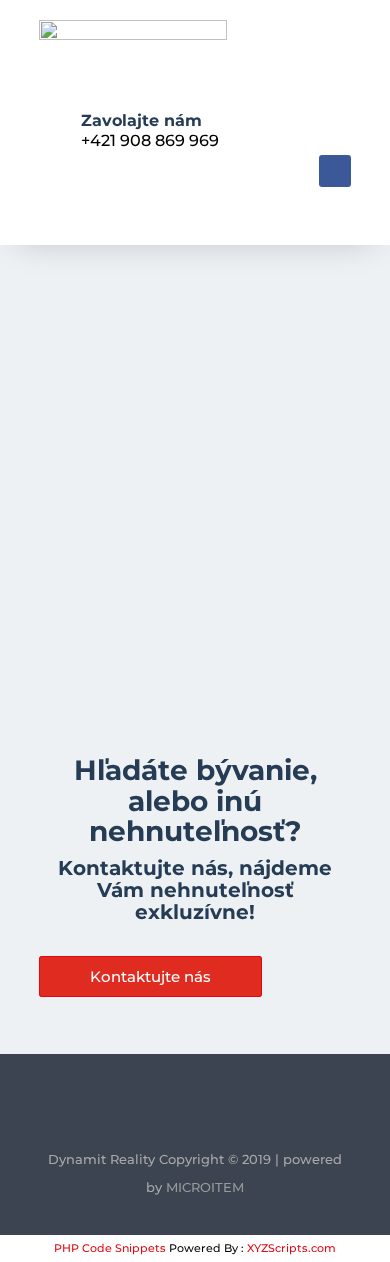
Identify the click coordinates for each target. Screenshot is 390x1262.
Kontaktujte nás (150, 976)
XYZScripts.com (291, 1248)
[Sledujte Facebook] (335, 171)
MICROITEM (205, 1187)
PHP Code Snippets (110, 1248)
